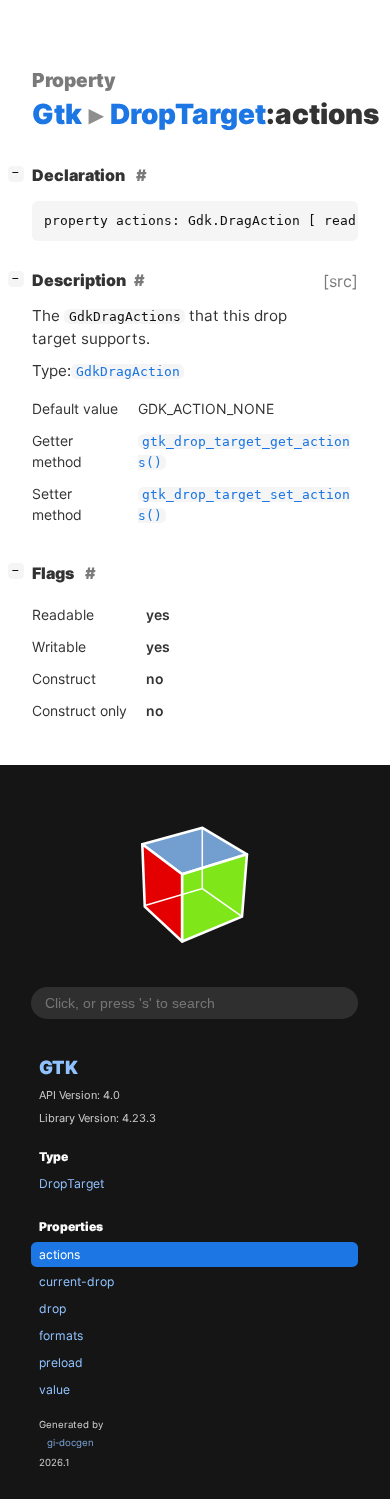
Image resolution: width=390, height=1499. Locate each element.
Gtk (58, 1067)
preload (61, 1362)
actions (59, 1254)
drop (52, 1308)
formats (61, 1335)
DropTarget (71, 1183)
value (54, 1389)
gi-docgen (70, 1442)
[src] (340, 281)
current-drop (76, 1281)
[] (20, 172)
